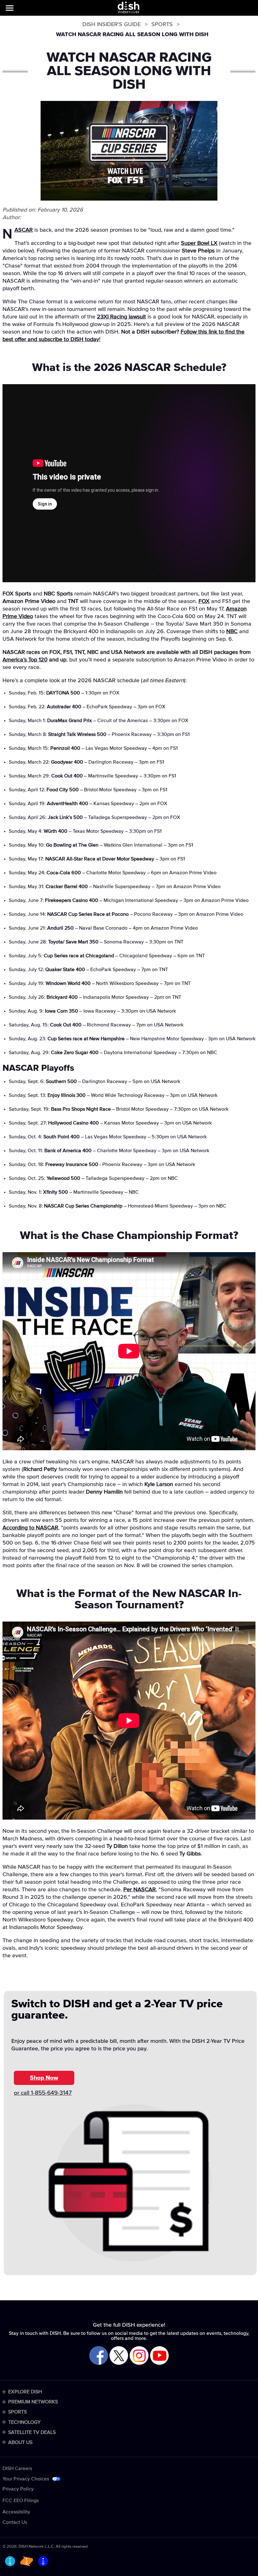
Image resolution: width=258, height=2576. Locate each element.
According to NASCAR (30, 1528)
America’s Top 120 (25, 660)
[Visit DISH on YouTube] (159, 2356)
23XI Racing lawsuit (121, 317)
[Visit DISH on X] (119, 2356)
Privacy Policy (18, 2489)
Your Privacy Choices (26, 2479)
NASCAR (24, 230)
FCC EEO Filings (21, 2501)
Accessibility (16, 2512)
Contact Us (15, 2522)
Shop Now (44, 2078)
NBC (232, 632)
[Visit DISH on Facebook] (99, 2356)
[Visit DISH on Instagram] (139, 2356)
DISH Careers (17, 2468)
